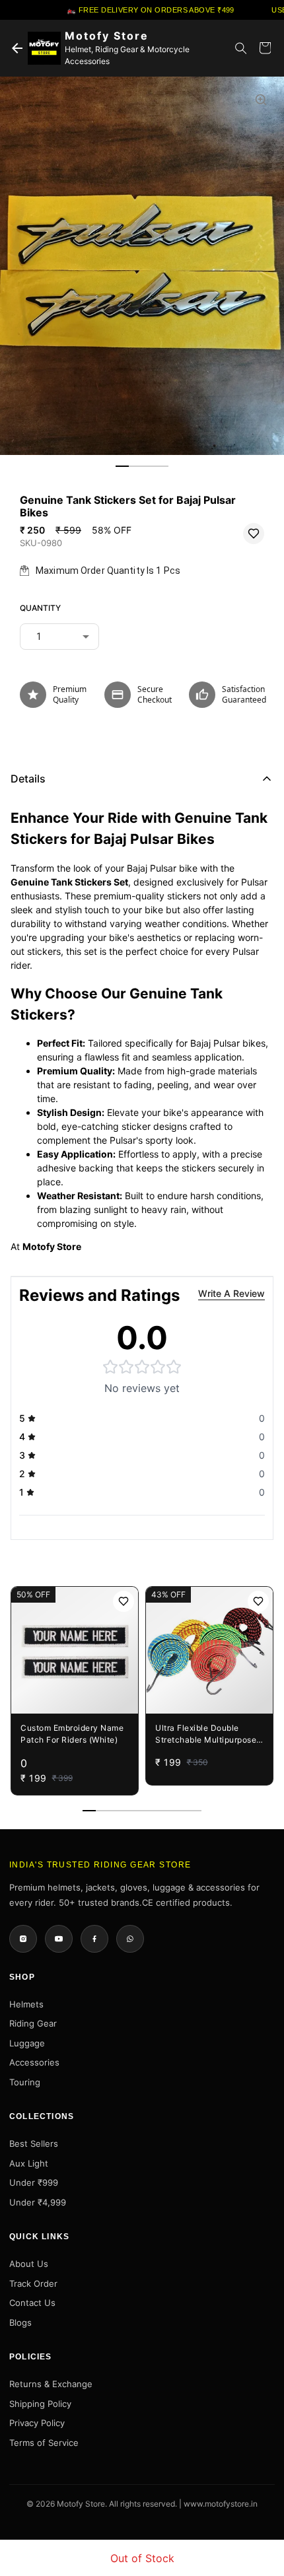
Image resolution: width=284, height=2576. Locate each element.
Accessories (34, 2062)
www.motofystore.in (221, 2504)
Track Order (33, 2283)
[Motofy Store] (44, 48)
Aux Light (29, 2163)
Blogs (20, 2322)
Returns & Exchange (51, 2384)
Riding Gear (33, 2023)
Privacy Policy (37, 2423)
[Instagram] (23, 1939)
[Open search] (241, 48)
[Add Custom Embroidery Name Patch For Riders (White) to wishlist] (124, 1601)
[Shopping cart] (265, 48)
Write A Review (231, 1293)
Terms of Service (44, 2443)
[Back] (17, 48)
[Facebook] (94, 1939)
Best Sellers (34, 2143)
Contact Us (32, 2303)
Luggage (27, 2043)
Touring (25, 2082)
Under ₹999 (34, 2182)
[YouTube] (59, 1939)
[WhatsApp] (130, 1939)
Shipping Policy (40, 2404)
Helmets (26, 2004)
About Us (29, 2264)
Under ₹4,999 (38, 2202)
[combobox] (59, 637)
